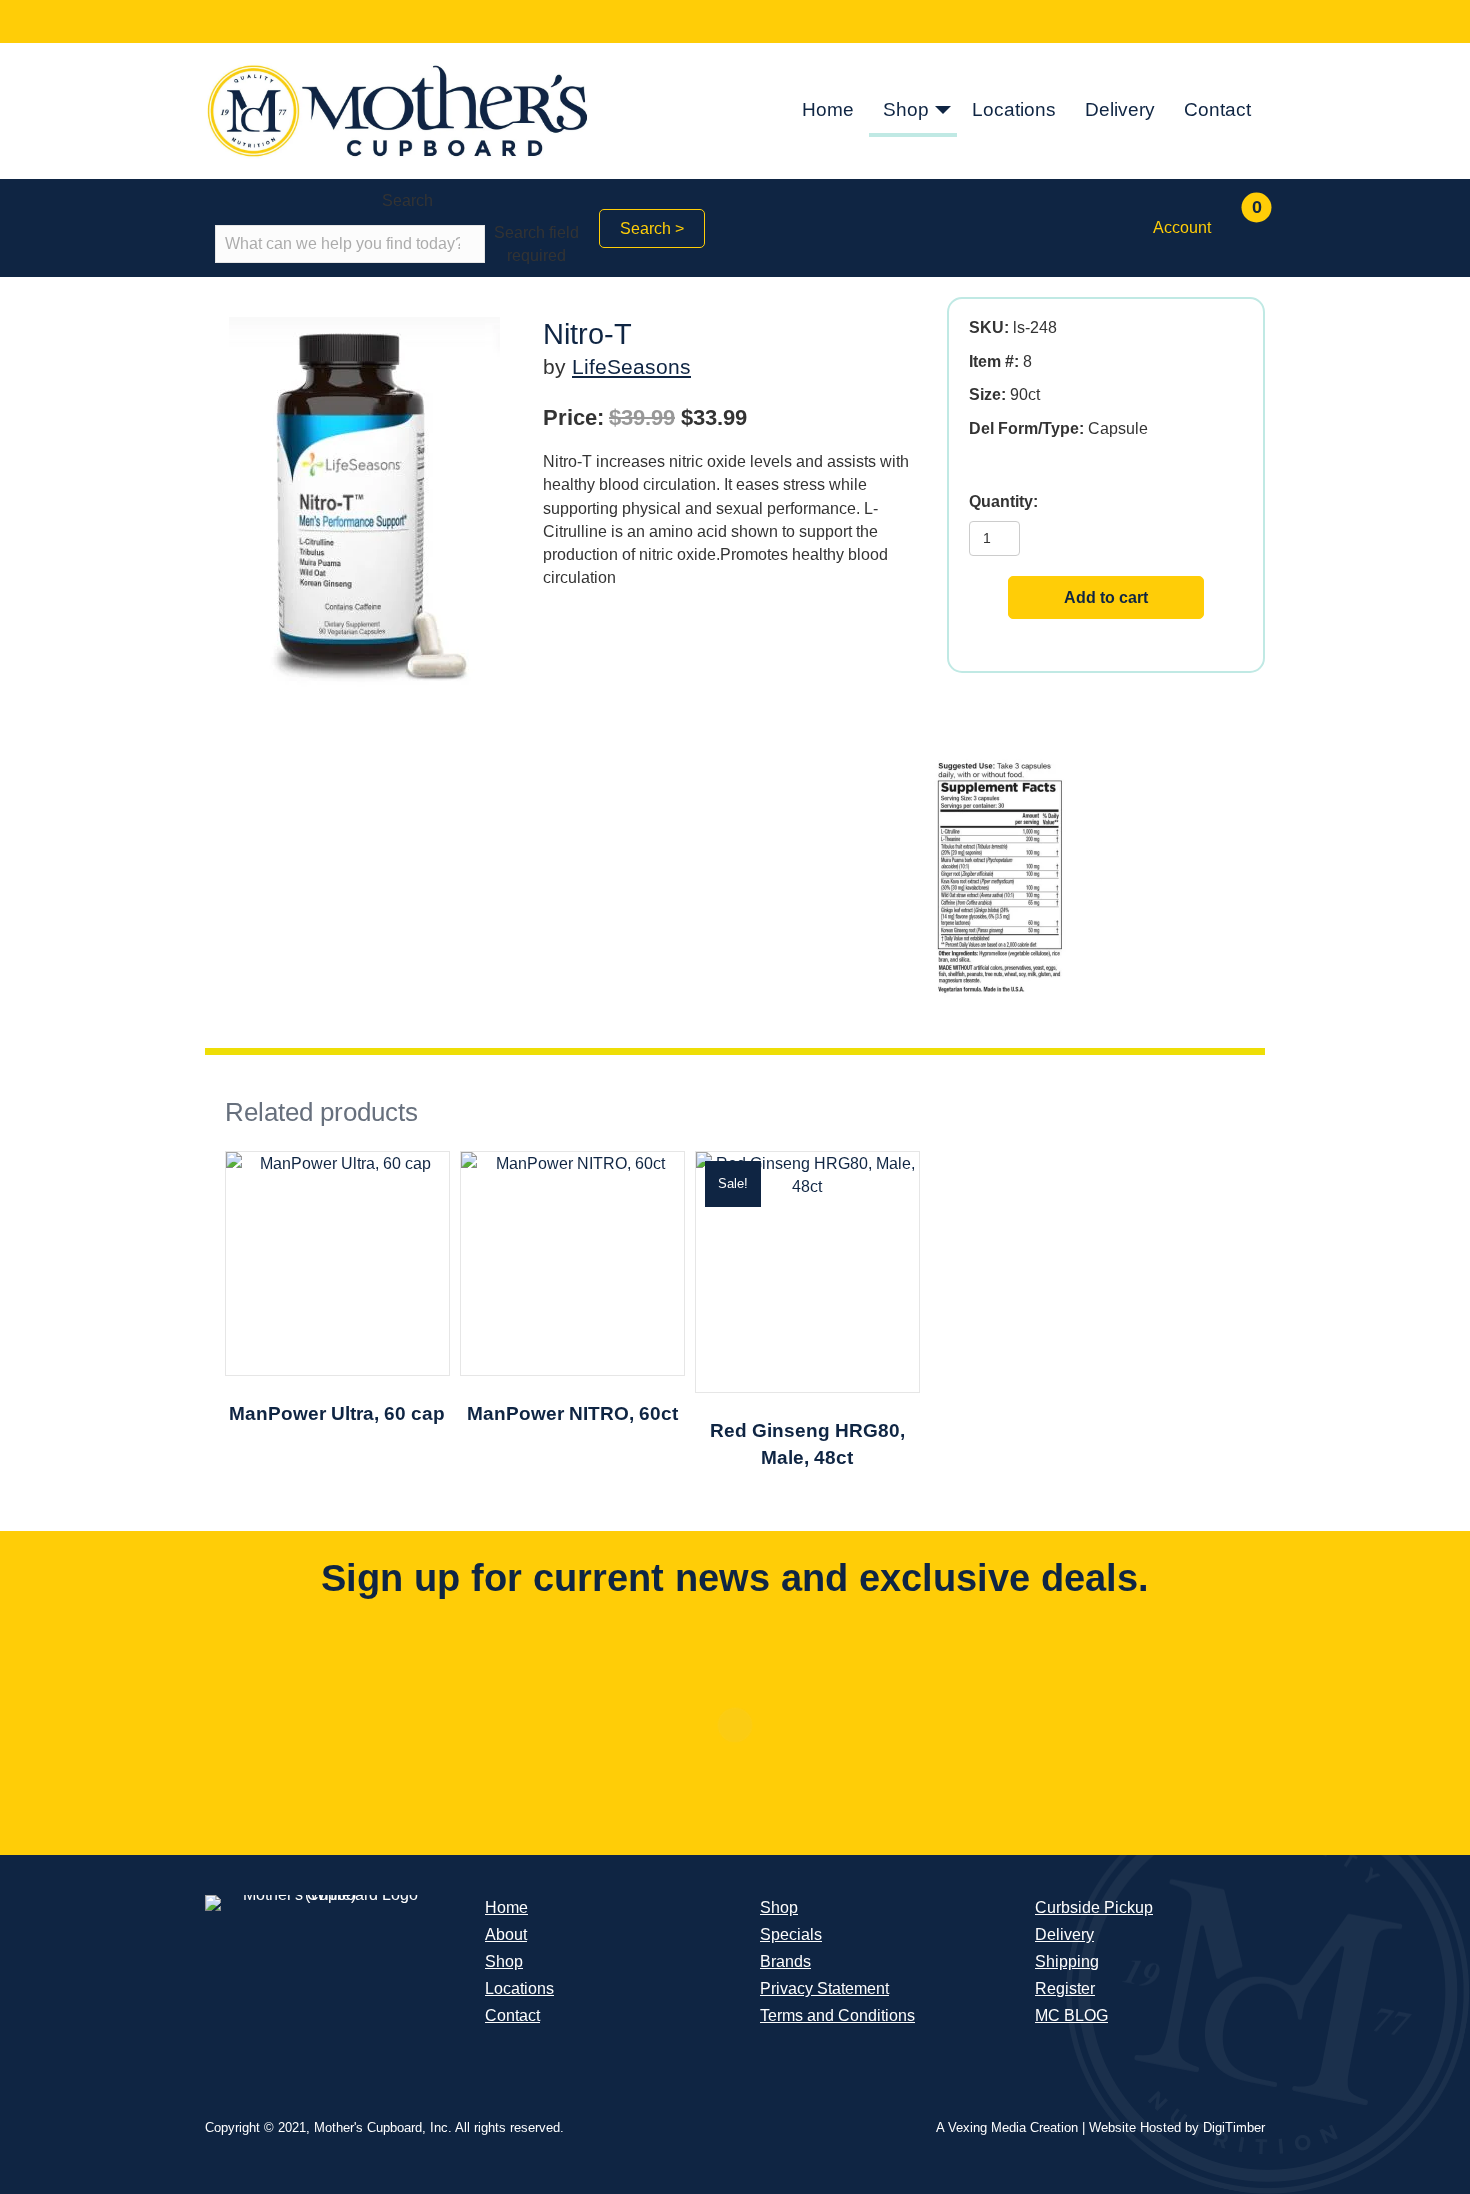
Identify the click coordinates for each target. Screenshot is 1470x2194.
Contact (1217, 109)
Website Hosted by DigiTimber (1177, 2127)
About (506, 1934)
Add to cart (1106, 597)
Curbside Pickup (1094, 1907)
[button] (943, 111)
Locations (1014, 109)
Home (828, 109)
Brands (785, 1961)
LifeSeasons (631, 366)
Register (1065, 1988)
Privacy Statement (824, 1988)
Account (1182, 227)
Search (407, 200)
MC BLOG (1071, 2015)
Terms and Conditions (837, 2015)
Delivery (1120, 109)
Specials (791, 1934)
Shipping (1067, 1961)
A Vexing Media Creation (1007, 2127)
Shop (906, 109)
